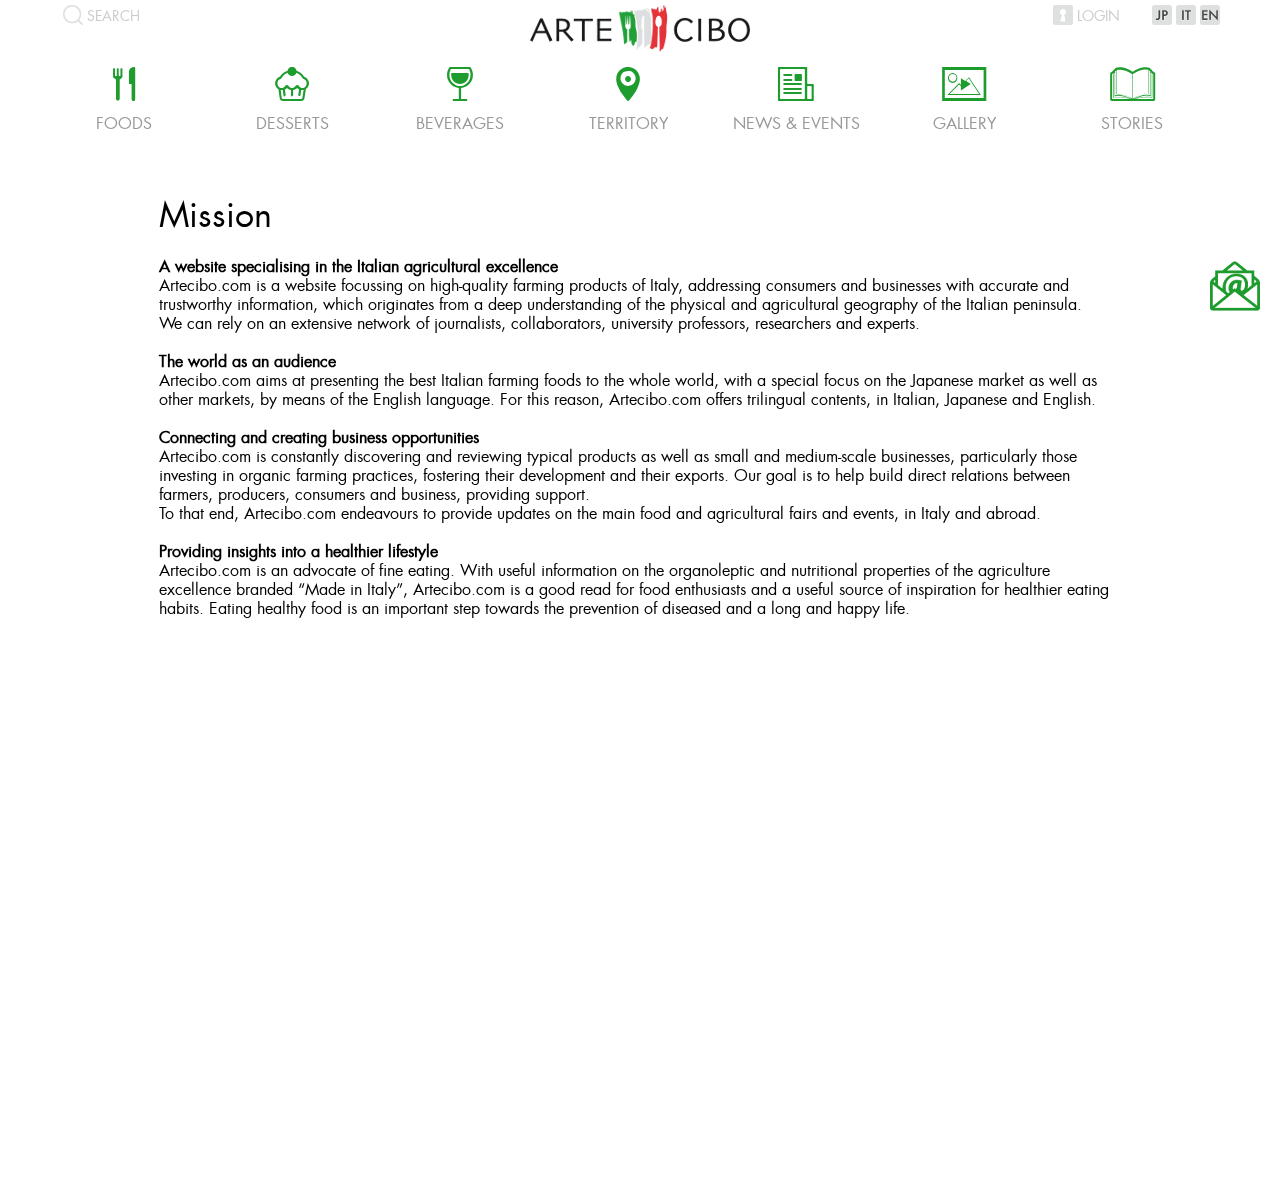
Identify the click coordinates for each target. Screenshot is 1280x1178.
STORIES (1132, 102)
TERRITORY (628, 102)
